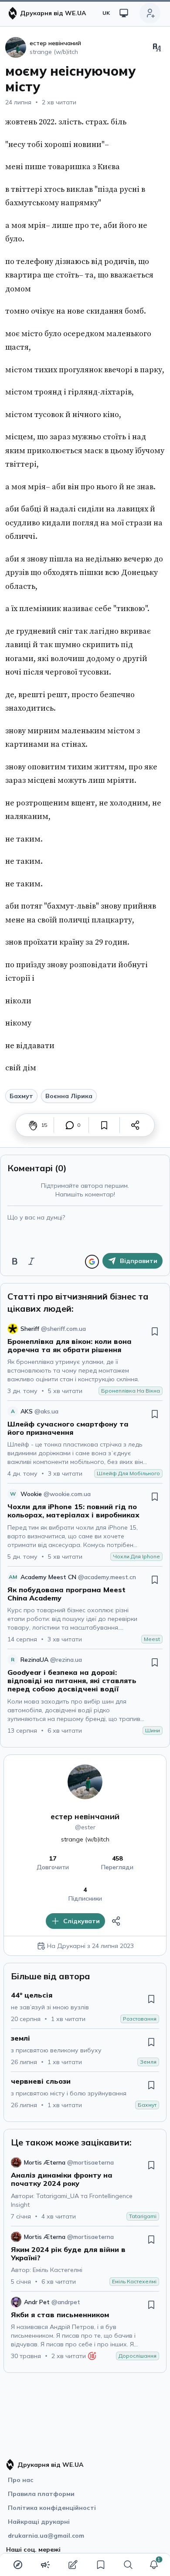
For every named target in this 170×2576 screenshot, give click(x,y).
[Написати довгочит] (73, 2565)
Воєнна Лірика (69, 1096)
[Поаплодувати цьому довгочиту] (33, 1125)
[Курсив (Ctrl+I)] (31, 1261)
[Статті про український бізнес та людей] (45, 2565)
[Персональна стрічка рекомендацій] (18, 2565)
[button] (154, 2565)
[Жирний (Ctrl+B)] (15, 1261)
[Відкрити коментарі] (70, 1125)
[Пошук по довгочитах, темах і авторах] (128, 2565)
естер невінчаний (85, 1816)
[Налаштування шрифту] (157, 47)
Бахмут (21, 1096)
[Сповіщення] (154, 2565)
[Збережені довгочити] (101, 2565)
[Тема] (124, 13)
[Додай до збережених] (104, 1125)
